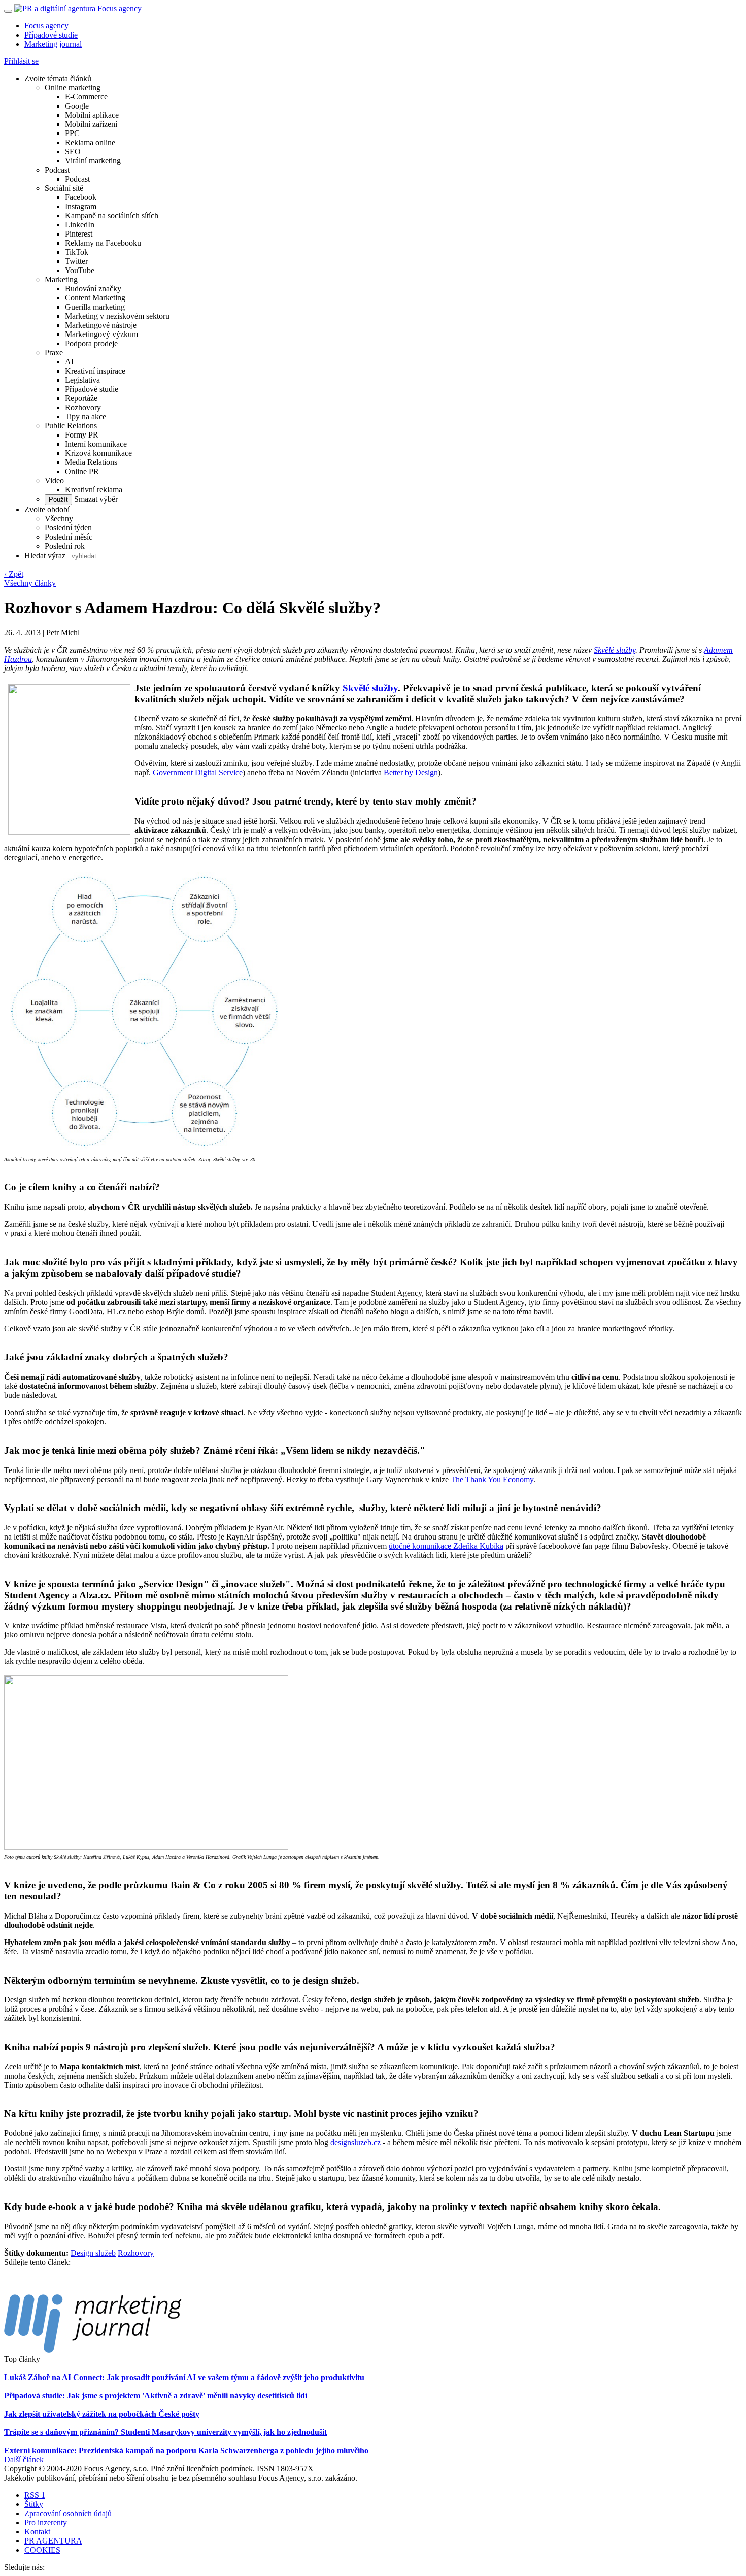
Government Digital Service (198, 772)
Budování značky (93, 289)
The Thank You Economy (492, 1479)
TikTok (77, 252)
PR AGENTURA (53, 2541)
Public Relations (71, 426)
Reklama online (90, 142)
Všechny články (30, 583)
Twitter (76, 261)
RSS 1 (35, 2495)
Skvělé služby (615, 650)
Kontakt (37, 2532)
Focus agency (46, 26)
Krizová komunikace (98, 453)
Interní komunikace (96, 444)
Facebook (81, 197)
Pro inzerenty (46, 2522)
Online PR (82, 471)
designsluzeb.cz (355, 2142)
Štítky (34, 2504)
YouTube (80, 270)
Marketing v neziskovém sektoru (117, 316)
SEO (73, 152)
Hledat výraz (46, 556)
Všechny (59, 518)
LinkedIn (80, 225)
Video (54, 480)
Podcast (57, 170)
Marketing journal (53, 44)
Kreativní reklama (94, 490)
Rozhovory (83, 407)
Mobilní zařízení (91, 124)
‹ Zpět (14, 574)
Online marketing (73, 88)
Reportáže (81, 398)
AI (69, 362)
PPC (72, 133)
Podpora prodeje (91, 343)
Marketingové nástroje (101, 325)
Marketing (61, 279)
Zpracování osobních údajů (68, 2513)
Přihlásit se (21, 61)
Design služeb (93, 2253)
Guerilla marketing (95, 307)
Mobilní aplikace (92, 115)
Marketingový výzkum (101, 334)
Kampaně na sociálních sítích (112, 215)
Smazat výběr (95, 499)
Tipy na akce (86, 416)
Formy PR (82, 435)
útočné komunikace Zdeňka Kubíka (446, 1546)
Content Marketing (95, 298)
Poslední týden (68, 528)
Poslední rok (65, 546)
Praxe (54, 353)
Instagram (81, 206)
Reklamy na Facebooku (103, 243)
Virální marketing (93, 161)
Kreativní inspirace (95, 371)
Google (77, 106)
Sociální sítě (64, 188)
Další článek (24, 2460)
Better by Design (411, 772)
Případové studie (51, 35)
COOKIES (42, 2550)
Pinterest (79, 234)
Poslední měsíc (69, 537)
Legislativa (82, 380)
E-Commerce (86, 97)
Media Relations (91, 462)
